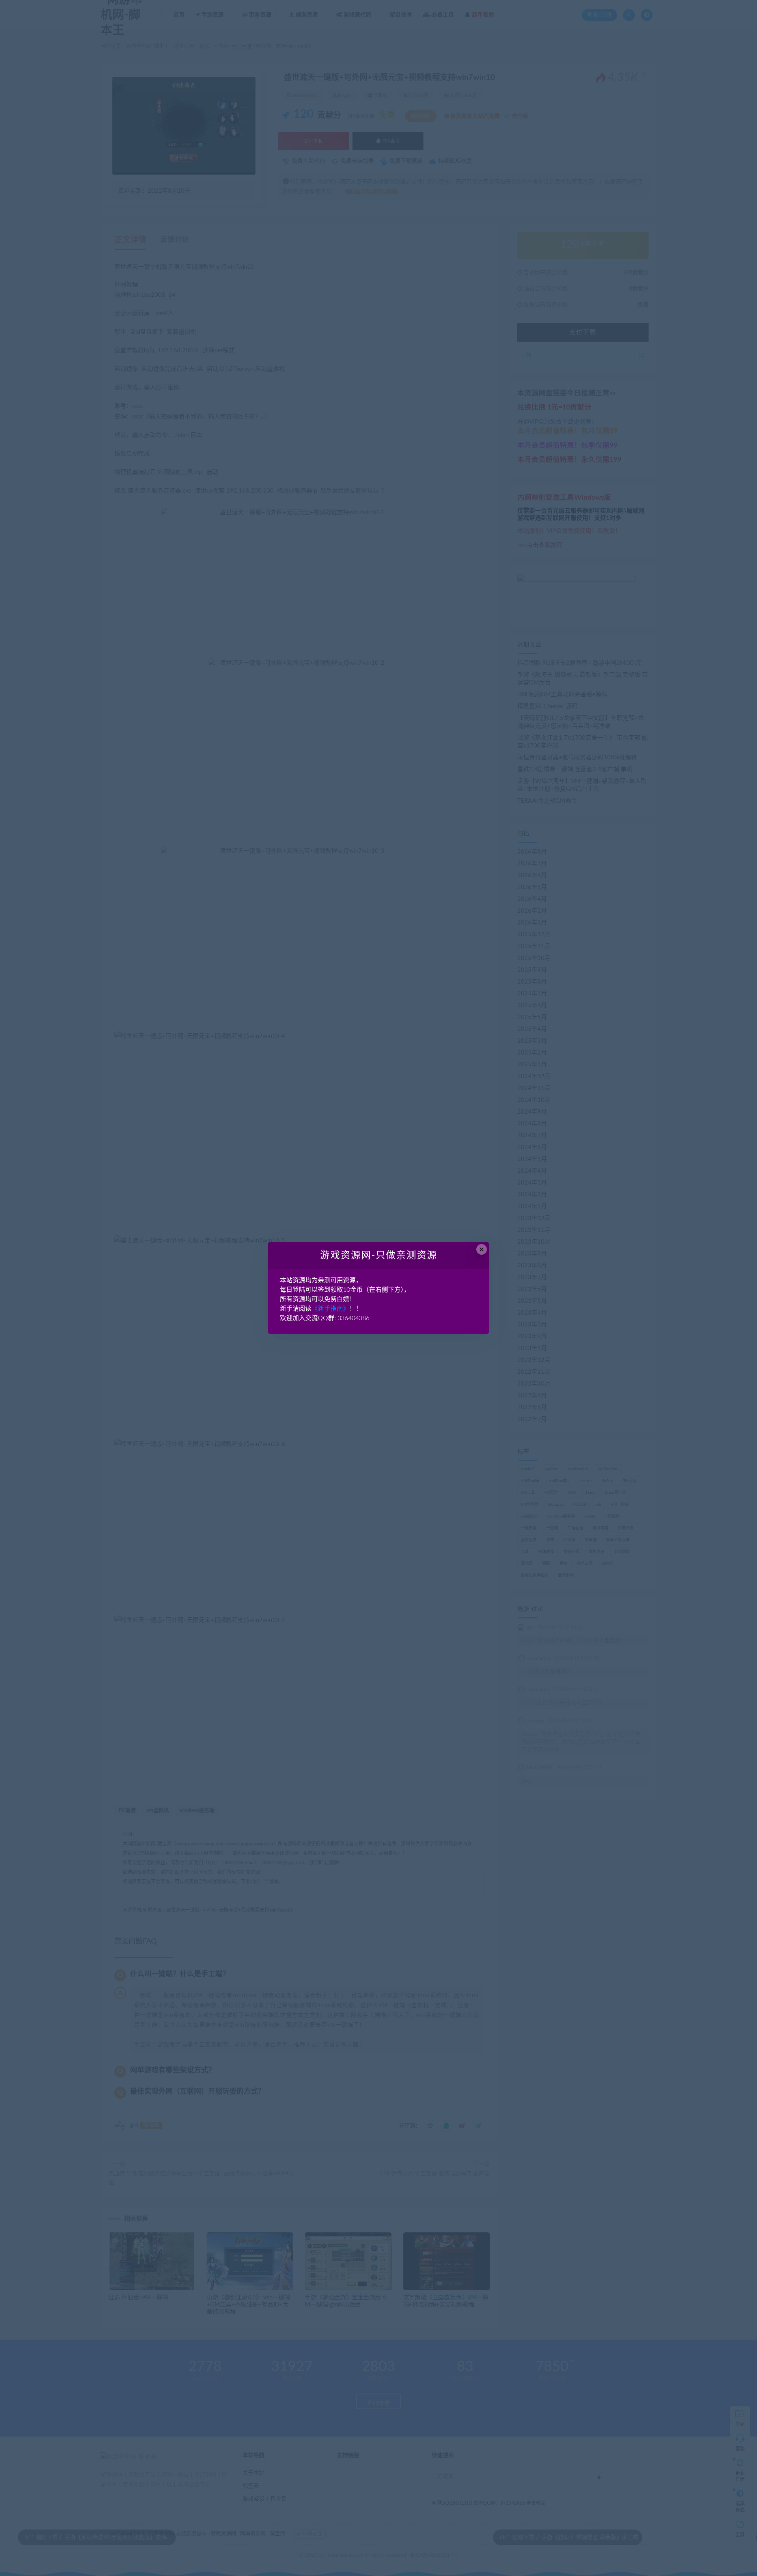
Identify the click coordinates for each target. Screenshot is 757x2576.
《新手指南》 (330, 1309)
